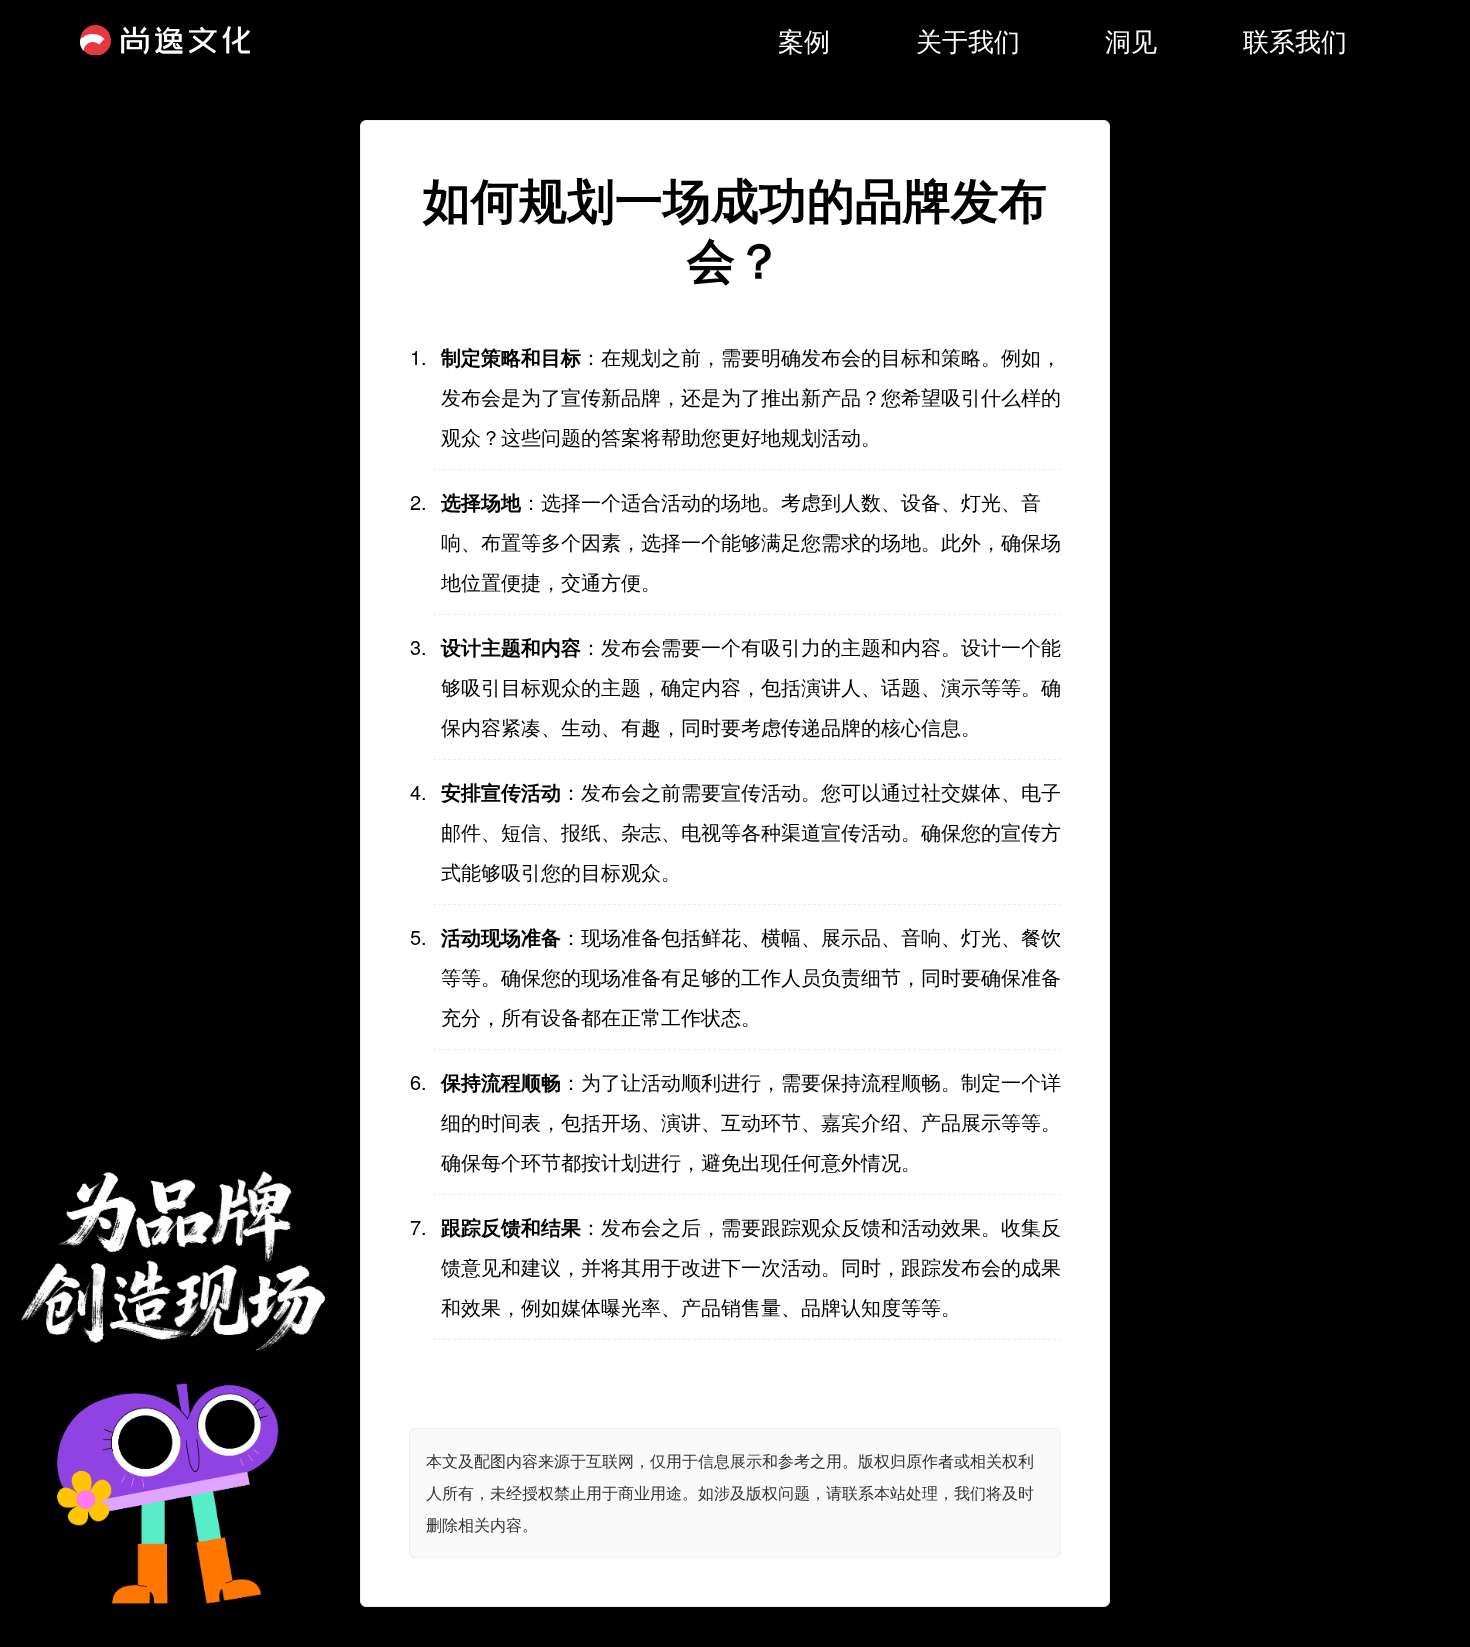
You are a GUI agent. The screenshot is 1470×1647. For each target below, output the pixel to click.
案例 (804, 39)
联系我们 (1295, 39)
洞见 (1131, 39)
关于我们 (968, 39)
